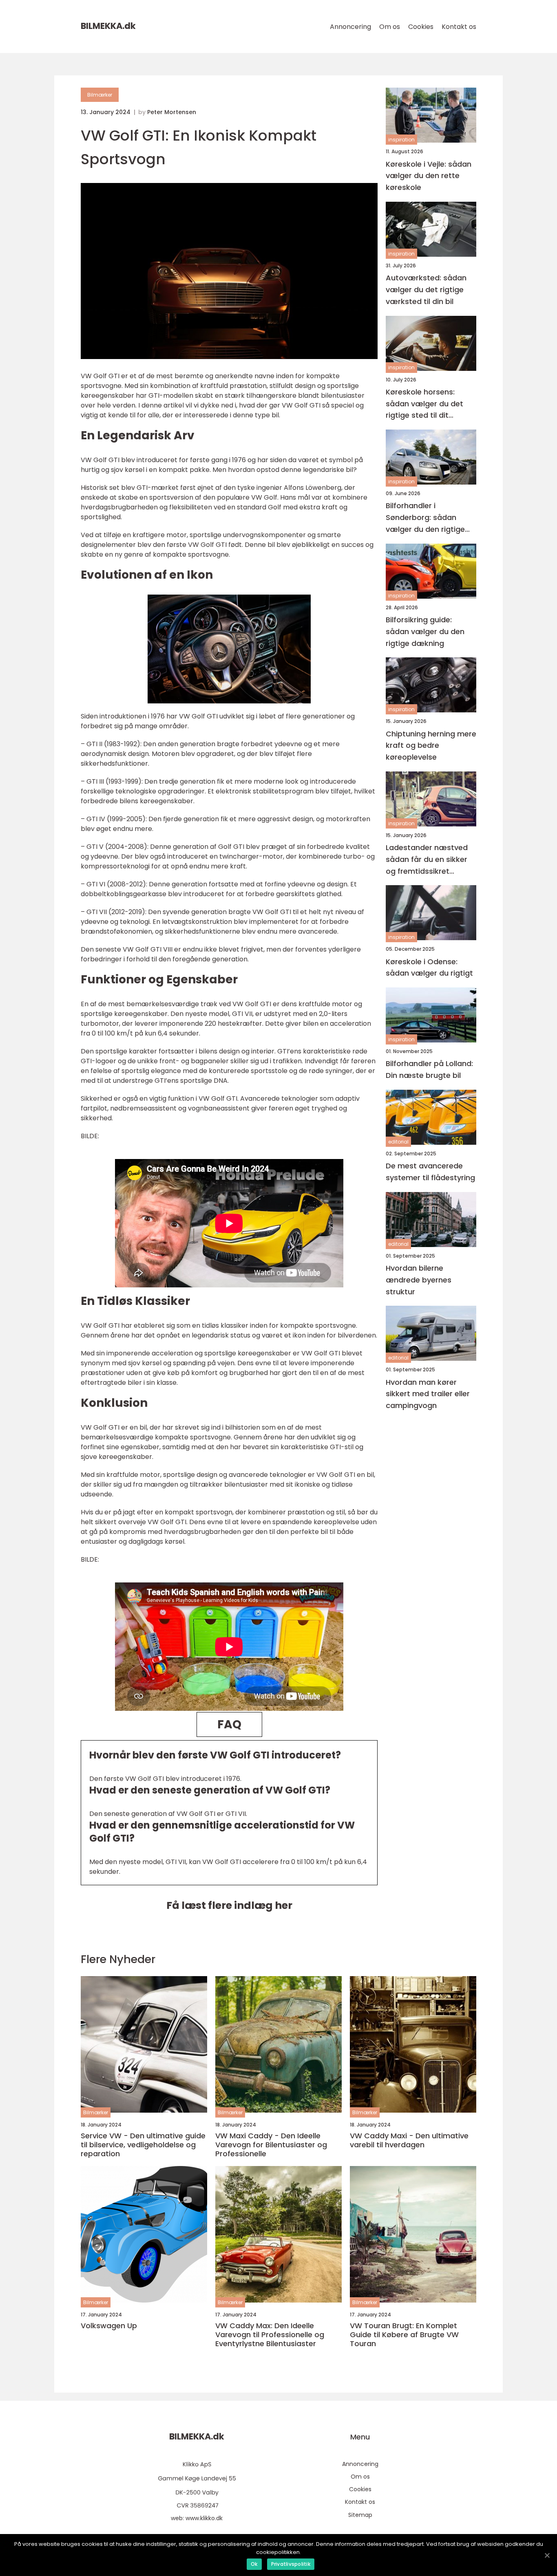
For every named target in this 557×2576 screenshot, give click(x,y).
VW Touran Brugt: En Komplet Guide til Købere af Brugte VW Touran (404, 2335)
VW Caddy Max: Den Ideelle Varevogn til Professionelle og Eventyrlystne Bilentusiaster (270, 2335)
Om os (390, 27)
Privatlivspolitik (291, 2564)
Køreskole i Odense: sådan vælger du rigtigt (429, 967)
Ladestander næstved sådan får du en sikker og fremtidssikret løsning (427, 860)
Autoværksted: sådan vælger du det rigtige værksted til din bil (426, 290)
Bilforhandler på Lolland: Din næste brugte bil (429, 1069)
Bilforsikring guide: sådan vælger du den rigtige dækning (425, 631)
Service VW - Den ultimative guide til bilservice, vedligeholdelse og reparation (143, 2145)
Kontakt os (459, 27)
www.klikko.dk (204, 2518)
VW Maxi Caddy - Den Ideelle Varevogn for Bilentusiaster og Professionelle (271, 2145)
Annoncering (350, 27)
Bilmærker (100, 95)
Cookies (421, 27)
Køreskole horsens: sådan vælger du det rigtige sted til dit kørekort (424, 404)
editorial (398, 1141)
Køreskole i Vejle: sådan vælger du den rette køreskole (429, 175)
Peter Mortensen (172, 112)
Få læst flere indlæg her (229, 1905)
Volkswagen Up (109, 2326)
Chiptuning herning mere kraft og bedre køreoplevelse (431, 745)
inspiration (401, 140)
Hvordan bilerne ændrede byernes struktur (419, 1280)
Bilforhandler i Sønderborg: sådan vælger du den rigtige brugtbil (425, 518)
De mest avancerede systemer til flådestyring (430, 1172)
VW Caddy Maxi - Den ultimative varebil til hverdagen (409, 2140)
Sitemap (360, 2515)
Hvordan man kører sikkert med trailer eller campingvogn (428, 1394)
